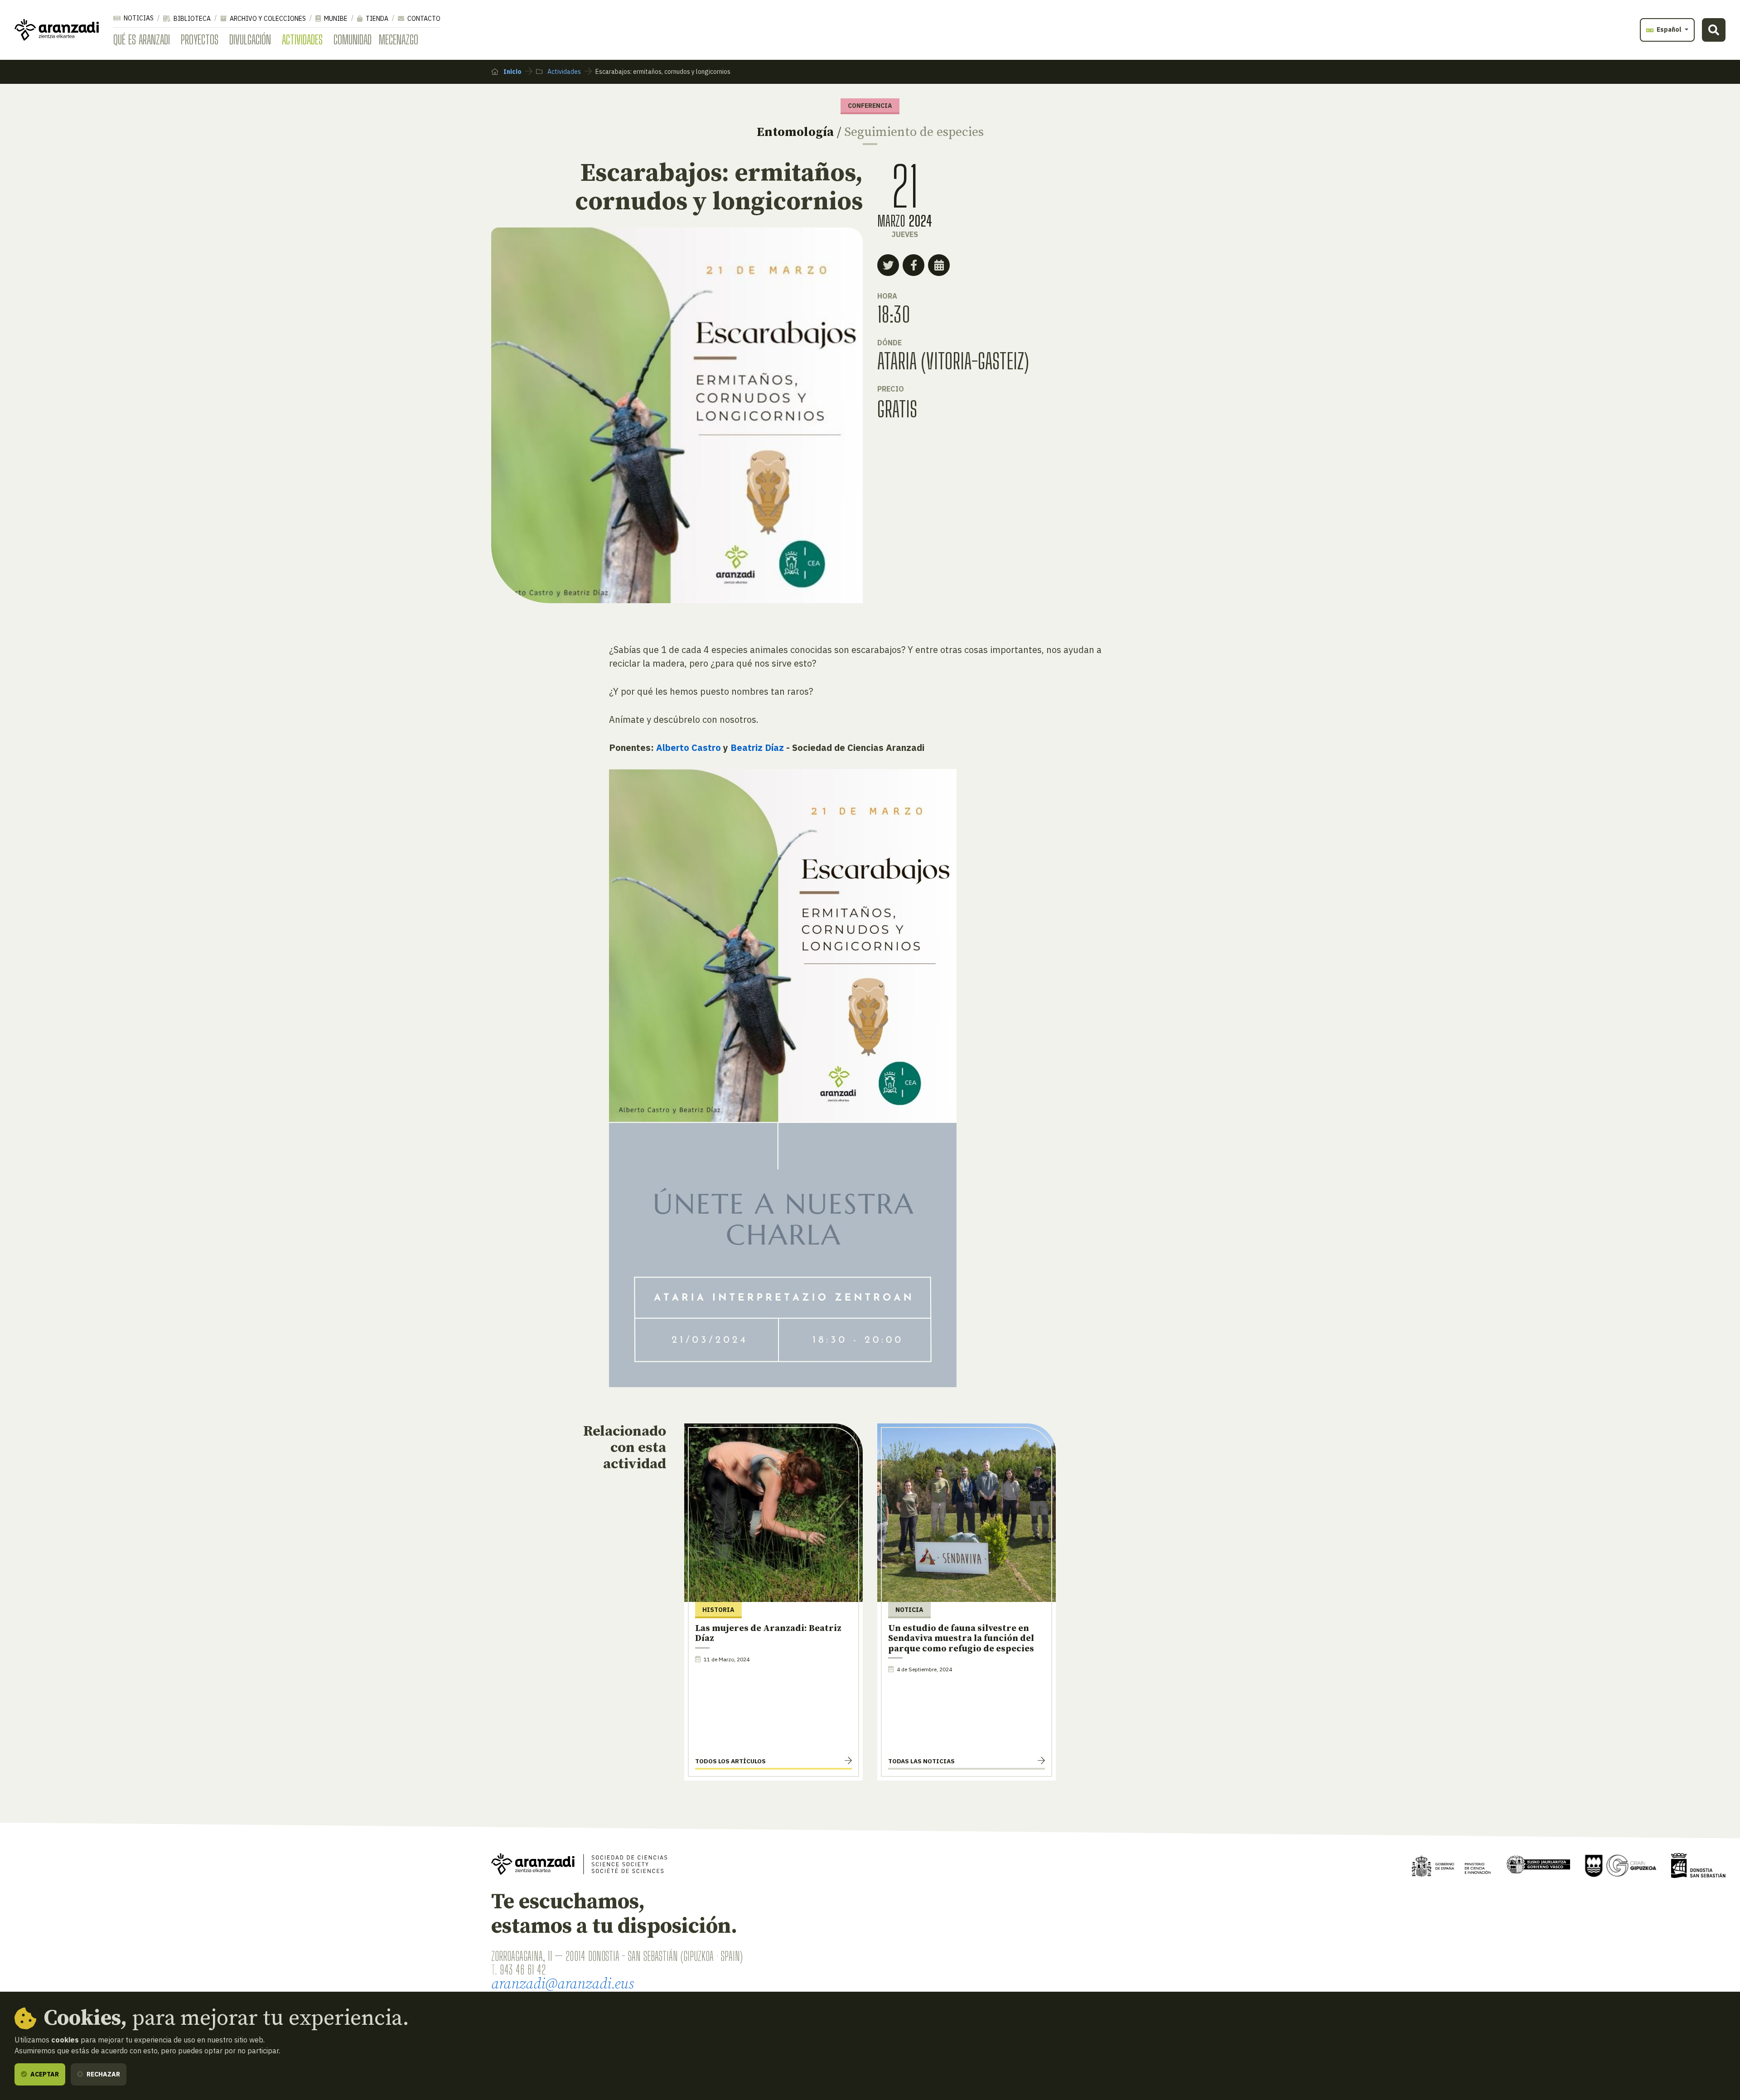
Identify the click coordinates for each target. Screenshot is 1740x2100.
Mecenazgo (399, 39)
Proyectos (200, 39)
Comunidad (353, 39)
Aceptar (44, 2074)
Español (1669, 29)
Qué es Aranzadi (142, 39)
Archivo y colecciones (267, 19)
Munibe (335, 19)
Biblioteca (191, 19)
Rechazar (103, 2074)
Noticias (138, 18)
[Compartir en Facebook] (913, 265)
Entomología (795, 132)
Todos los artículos (730, 1761)
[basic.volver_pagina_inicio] (57, 30)
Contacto (423, 19)
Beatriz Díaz (757, 748)
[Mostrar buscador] (1714, 30)
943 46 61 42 (523, 1969)
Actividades (302, 39)
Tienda (376, 19)
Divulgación (250, 39)
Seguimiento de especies (914, 132)
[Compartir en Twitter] (888, 265)
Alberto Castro (689, 748)
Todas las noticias (921, 1761)
